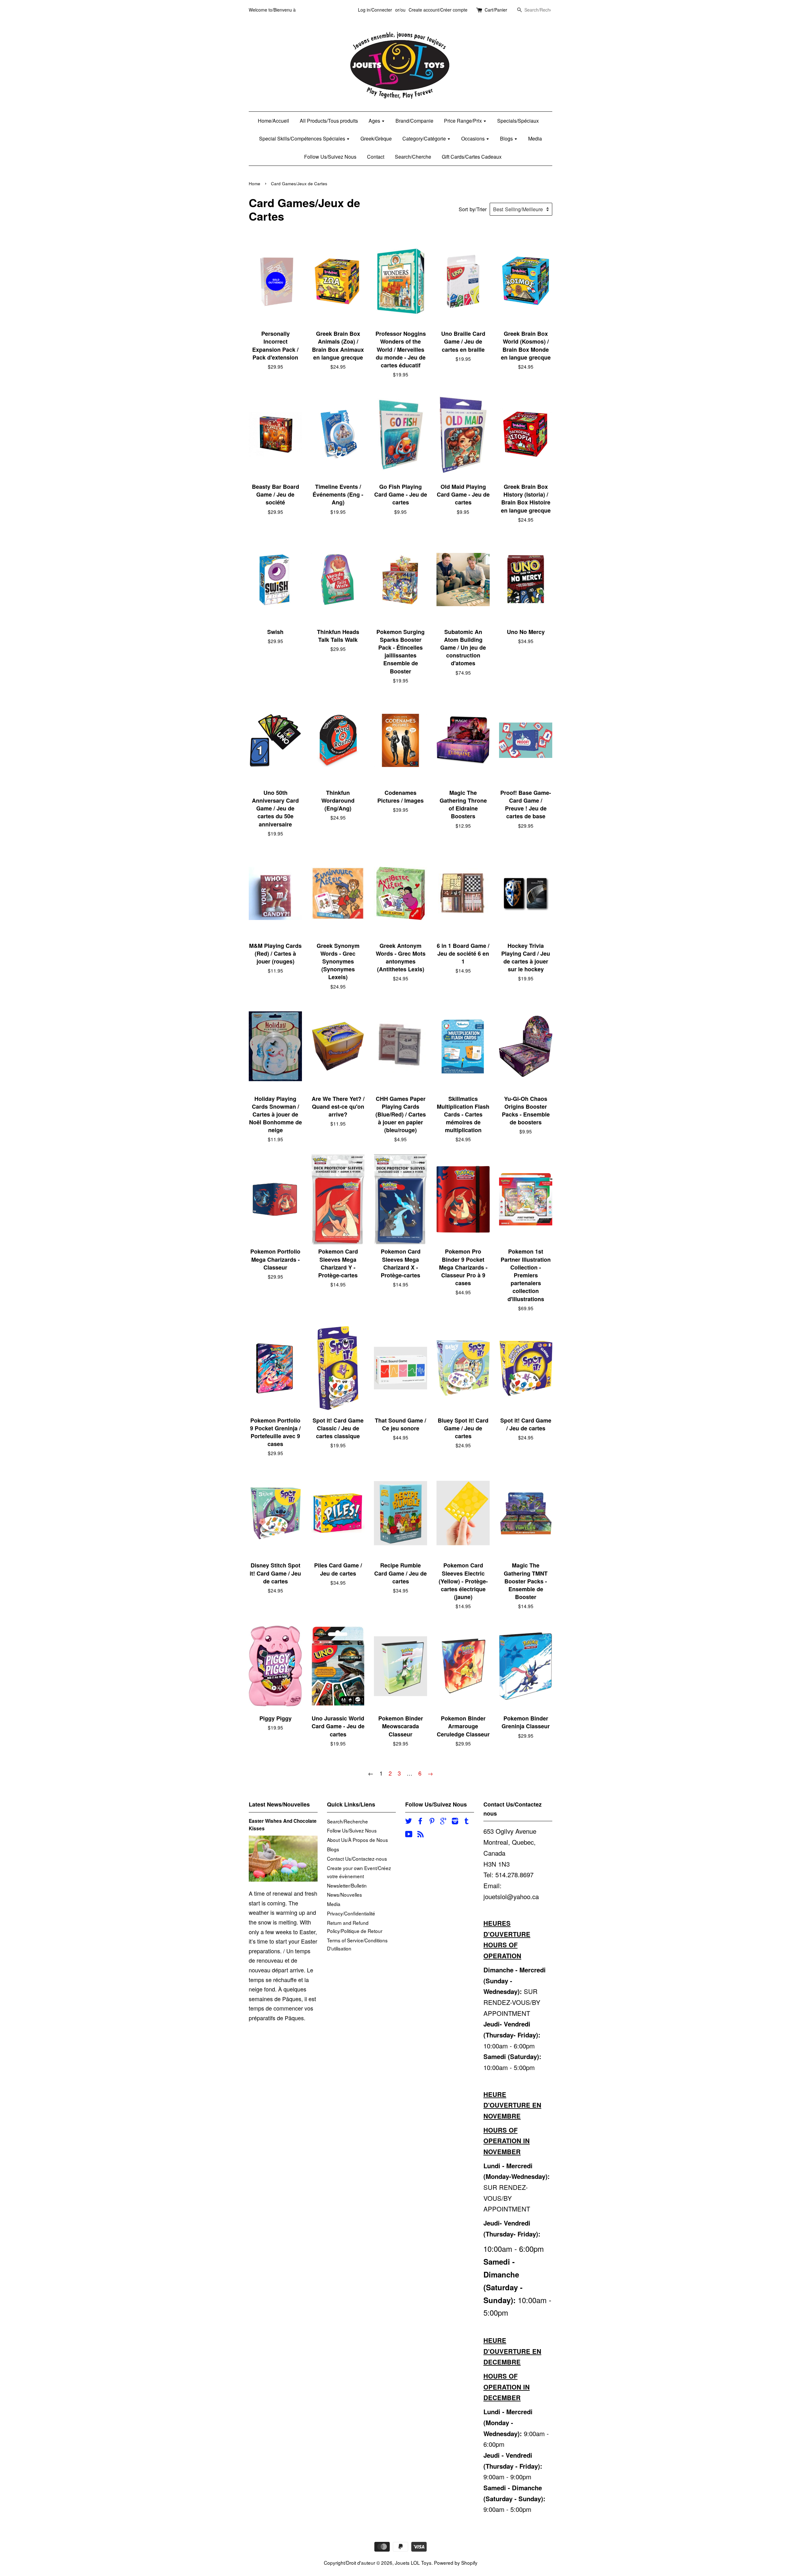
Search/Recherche (347, 1821)
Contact (376, 157)
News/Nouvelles (344, 1894)
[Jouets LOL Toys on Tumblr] (467, 1822)
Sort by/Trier (473, 209)
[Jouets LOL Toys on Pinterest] (432, 1822)
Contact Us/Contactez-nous (357, 1858)
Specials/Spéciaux (518, 121)
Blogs (507, 138)
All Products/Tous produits (329, 121)
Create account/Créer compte (438, 10)
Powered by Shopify (456, 2563)
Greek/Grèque (376, 138)
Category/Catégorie (425, 138)
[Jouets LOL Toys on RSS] (421, 1835)
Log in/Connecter (375, 10)
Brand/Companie (414, 121)
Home (255, 184)
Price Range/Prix (464, 121)
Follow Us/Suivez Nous (330, 157)
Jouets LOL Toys (413, 2563)
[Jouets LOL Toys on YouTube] (409, 1835)
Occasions (474, 138)
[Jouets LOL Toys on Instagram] (455, 1822)
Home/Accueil (273, 121)
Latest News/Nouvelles (279, 1804)
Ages (375, 121)
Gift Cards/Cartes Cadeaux (472, 157)
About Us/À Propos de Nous (357, 1840)
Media (535, 138)
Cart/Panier (496, 10)
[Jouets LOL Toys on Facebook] (420, 1822)
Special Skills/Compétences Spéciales (303, 138)
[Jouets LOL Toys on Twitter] (409, 1822)
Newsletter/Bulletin (347, 1885)
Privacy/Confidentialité (351, 1913)
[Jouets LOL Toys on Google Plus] (443, 1822)
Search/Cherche (413, 157)
